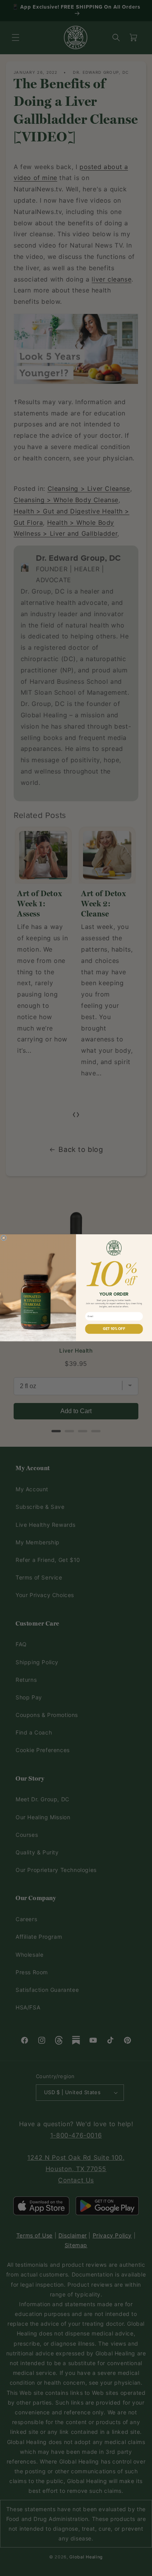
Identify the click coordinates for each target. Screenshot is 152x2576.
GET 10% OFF (114, 1329)
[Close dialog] (4, 1238)
